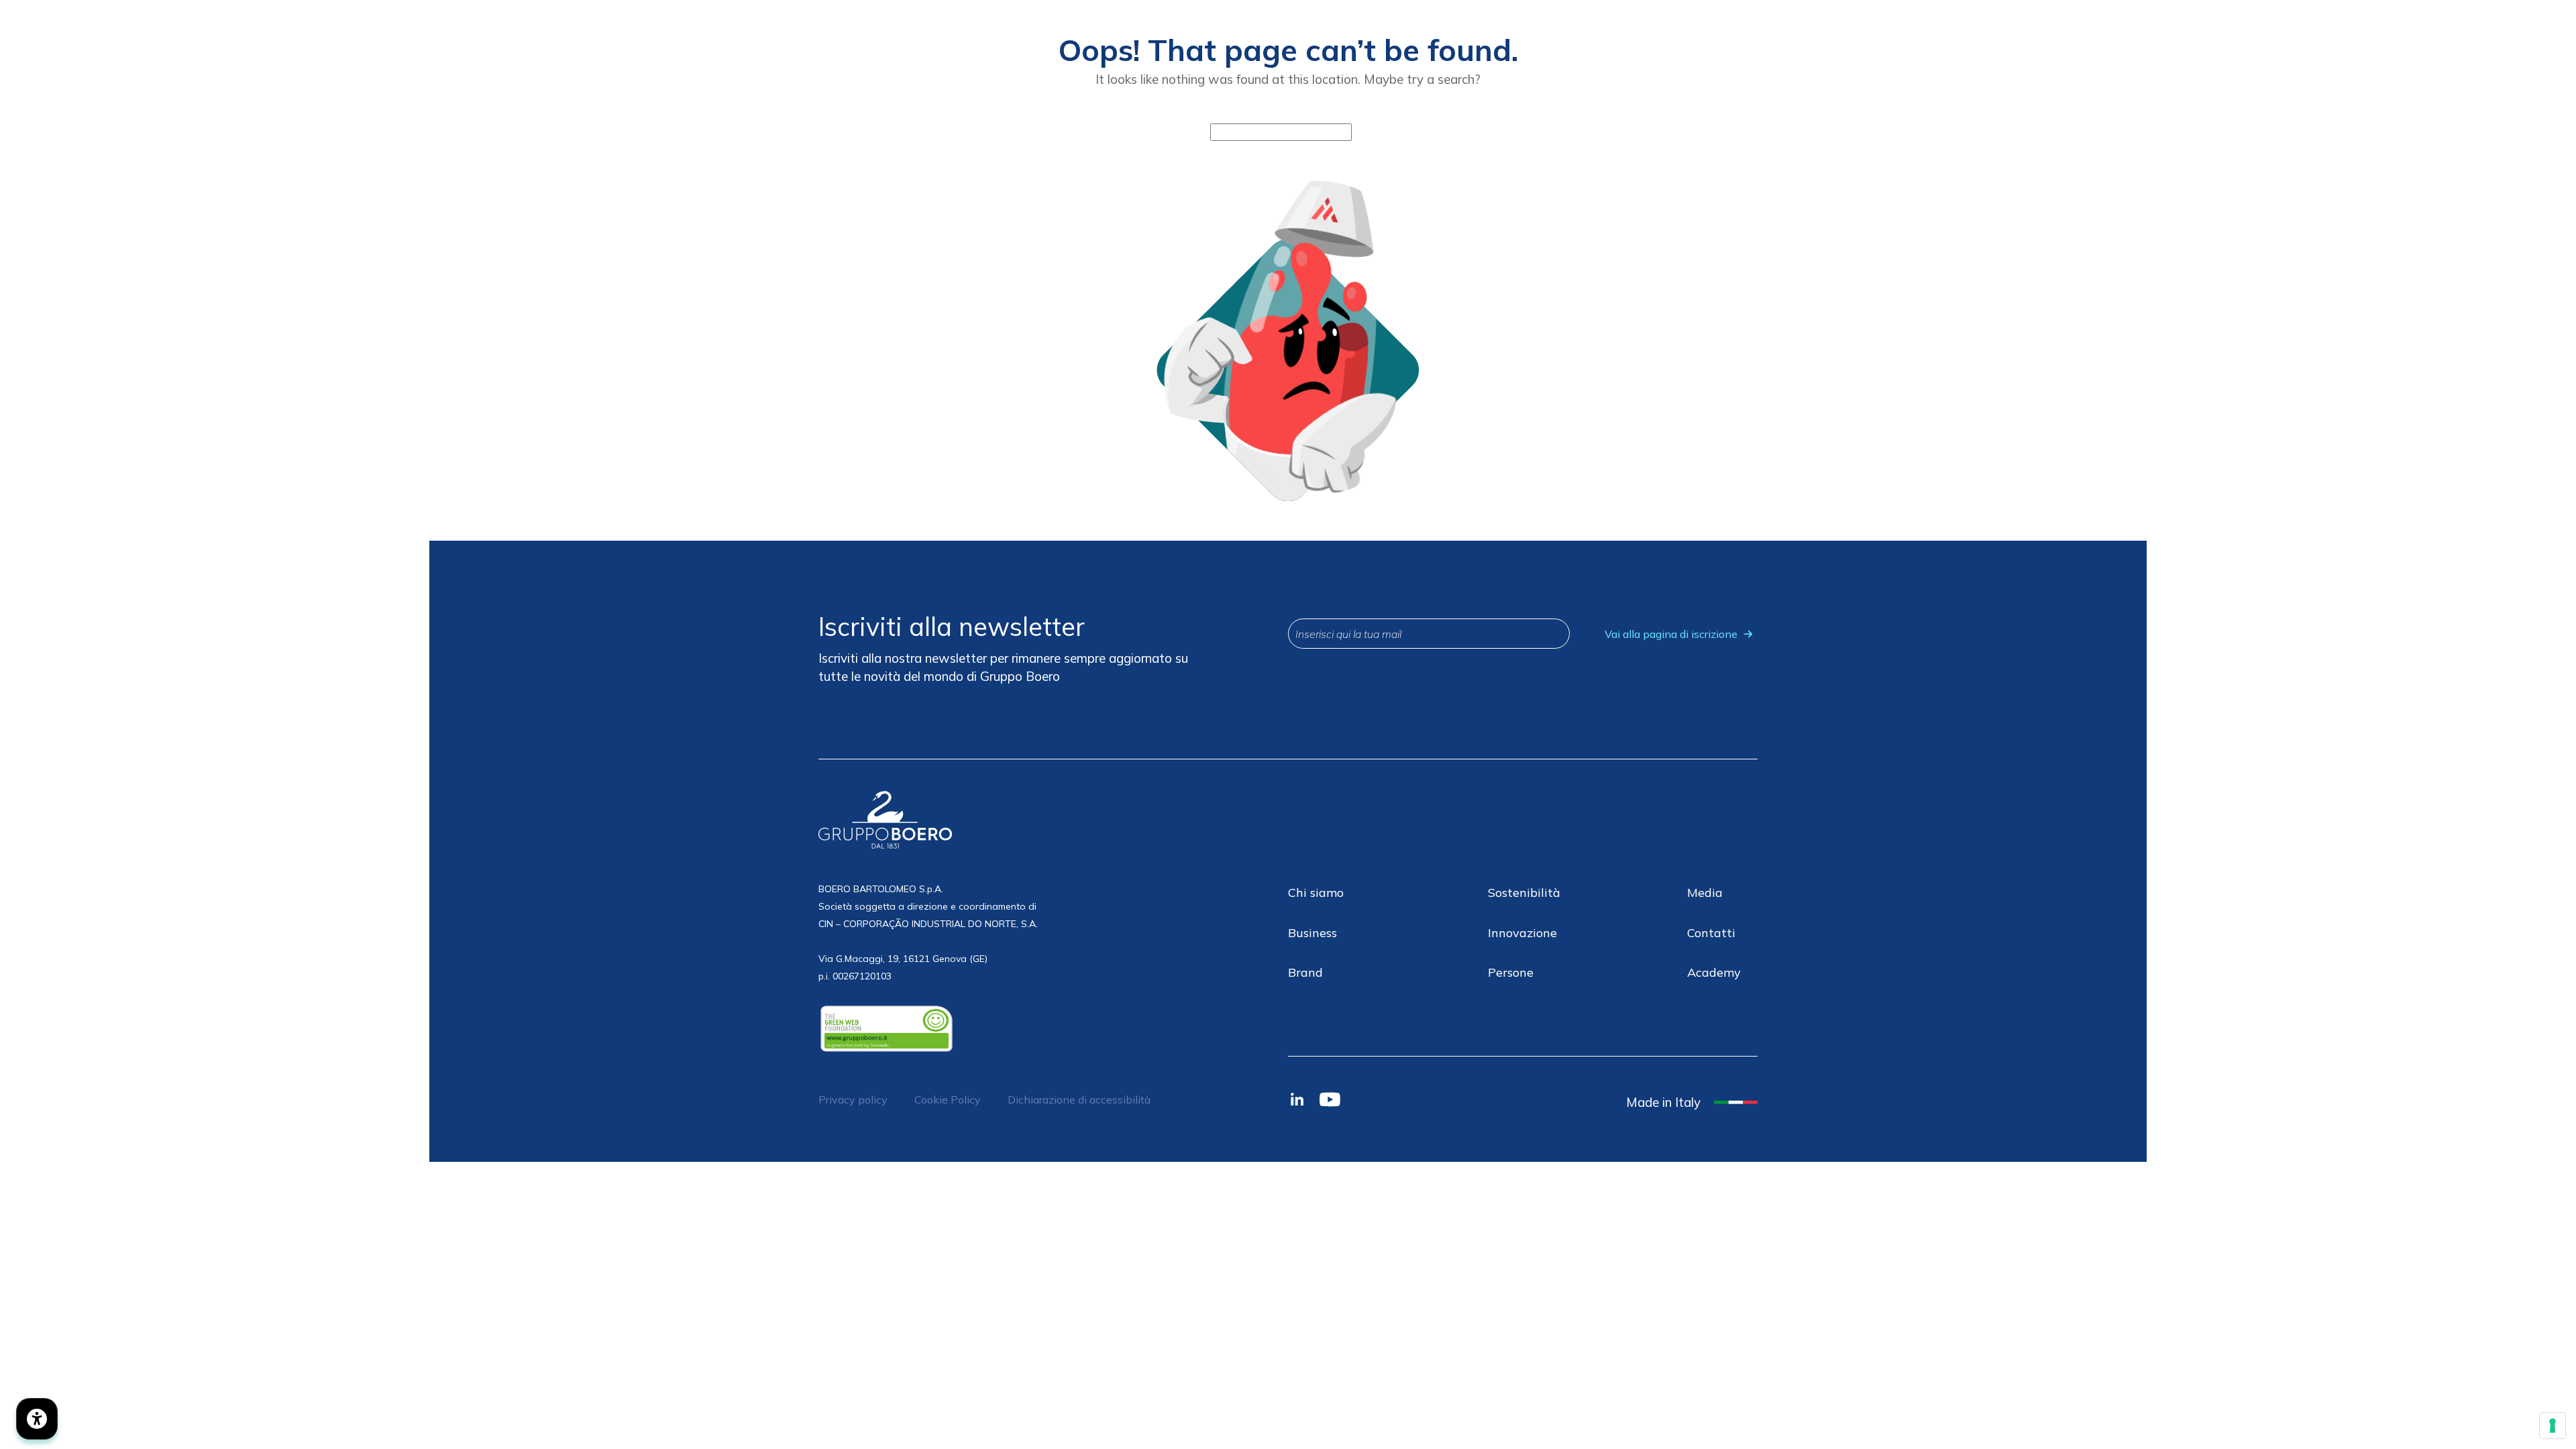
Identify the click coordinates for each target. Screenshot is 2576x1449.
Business (1312, 933)
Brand (1305, 972)
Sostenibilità (1524, 893)
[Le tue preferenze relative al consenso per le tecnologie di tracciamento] (2553, 1426)
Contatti (1711, 933)
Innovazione (1522, 933)
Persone (1511, 972)
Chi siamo (1316, 893)
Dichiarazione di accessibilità (1079, 1099)
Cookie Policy (948, 1099)
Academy (1714, 972)
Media (1705, 893)
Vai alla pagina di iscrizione (1671, 634)
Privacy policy (853, 1099)
